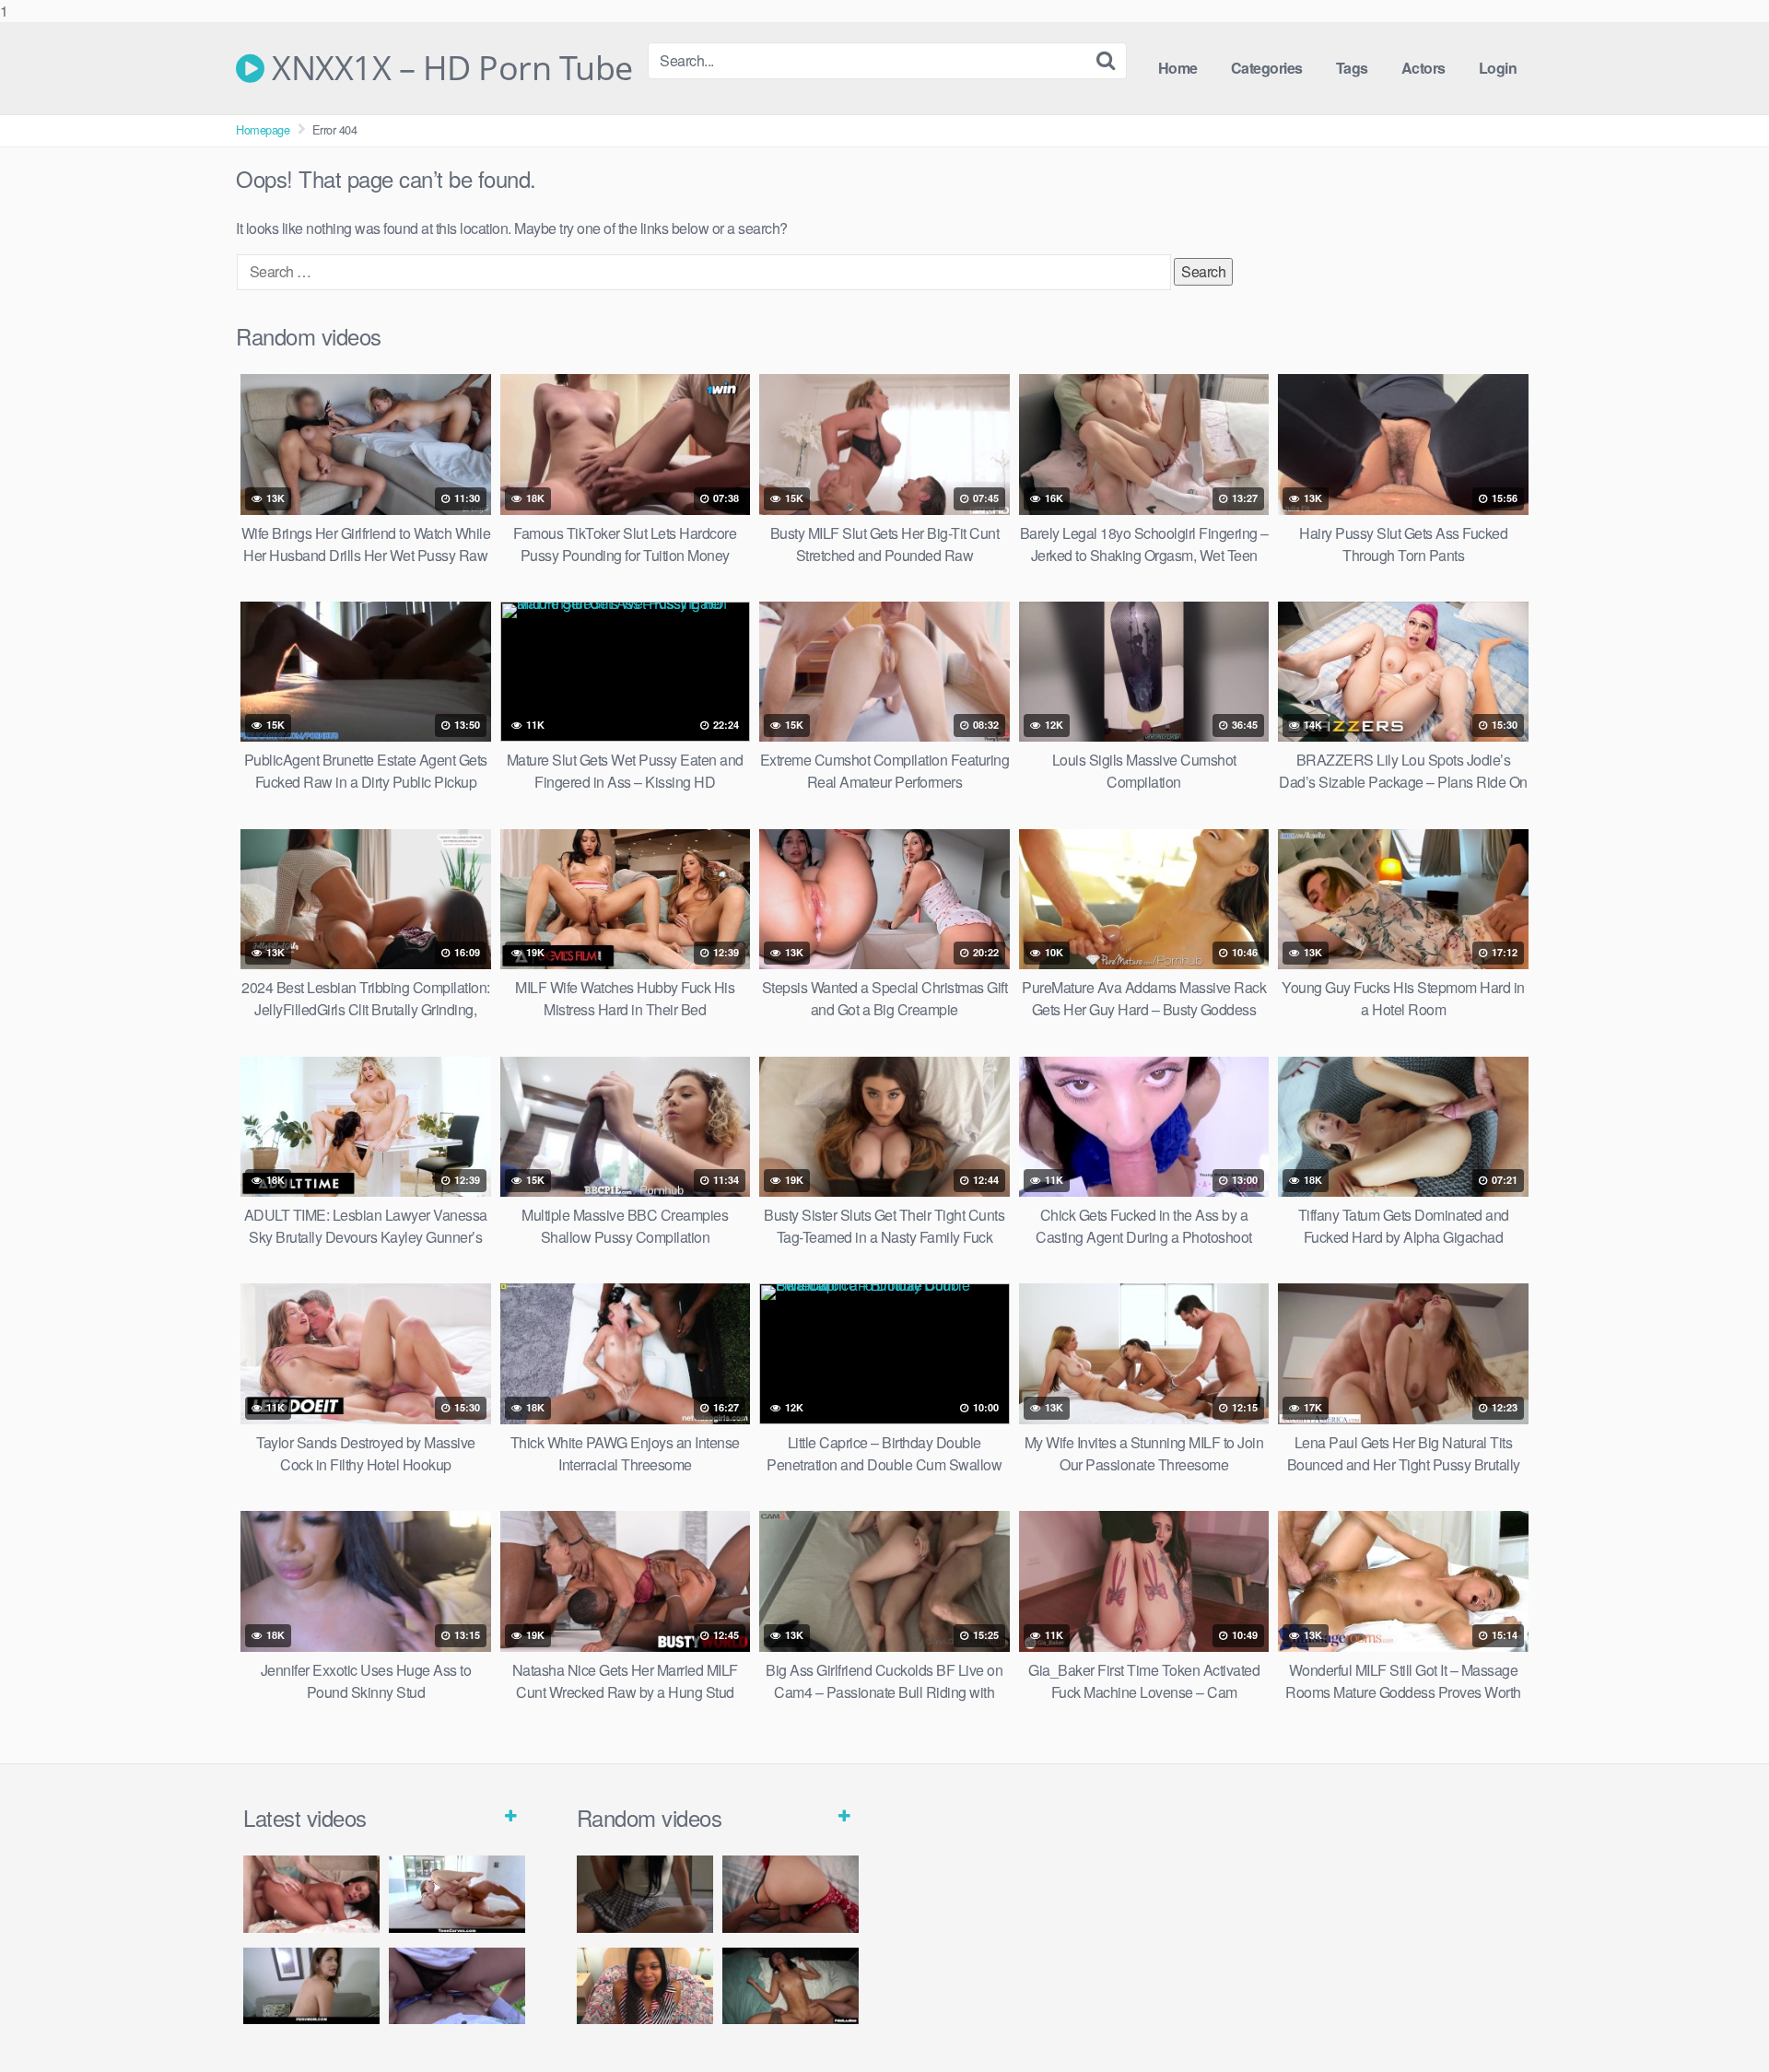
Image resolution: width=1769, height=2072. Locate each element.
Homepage (263, 129)
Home (1178, 68)
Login (1498, 68)
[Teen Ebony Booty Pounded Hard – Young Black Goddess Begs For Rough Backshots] (645, 1986)
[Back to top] (1718, 2020)
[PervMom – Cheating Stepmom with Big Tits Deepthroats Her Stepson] (311, 1986)
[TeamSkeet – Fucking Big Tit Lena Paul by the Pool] (457, 1894)
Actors (1423, 68)
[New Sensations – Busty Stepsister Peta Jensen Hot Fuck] (311, 1894)
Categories (1267, 68)
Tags (1352, 68)
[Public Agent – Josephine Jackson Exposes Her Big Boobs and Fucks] (457, 1986)
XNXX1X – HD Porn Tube (449, 68)
